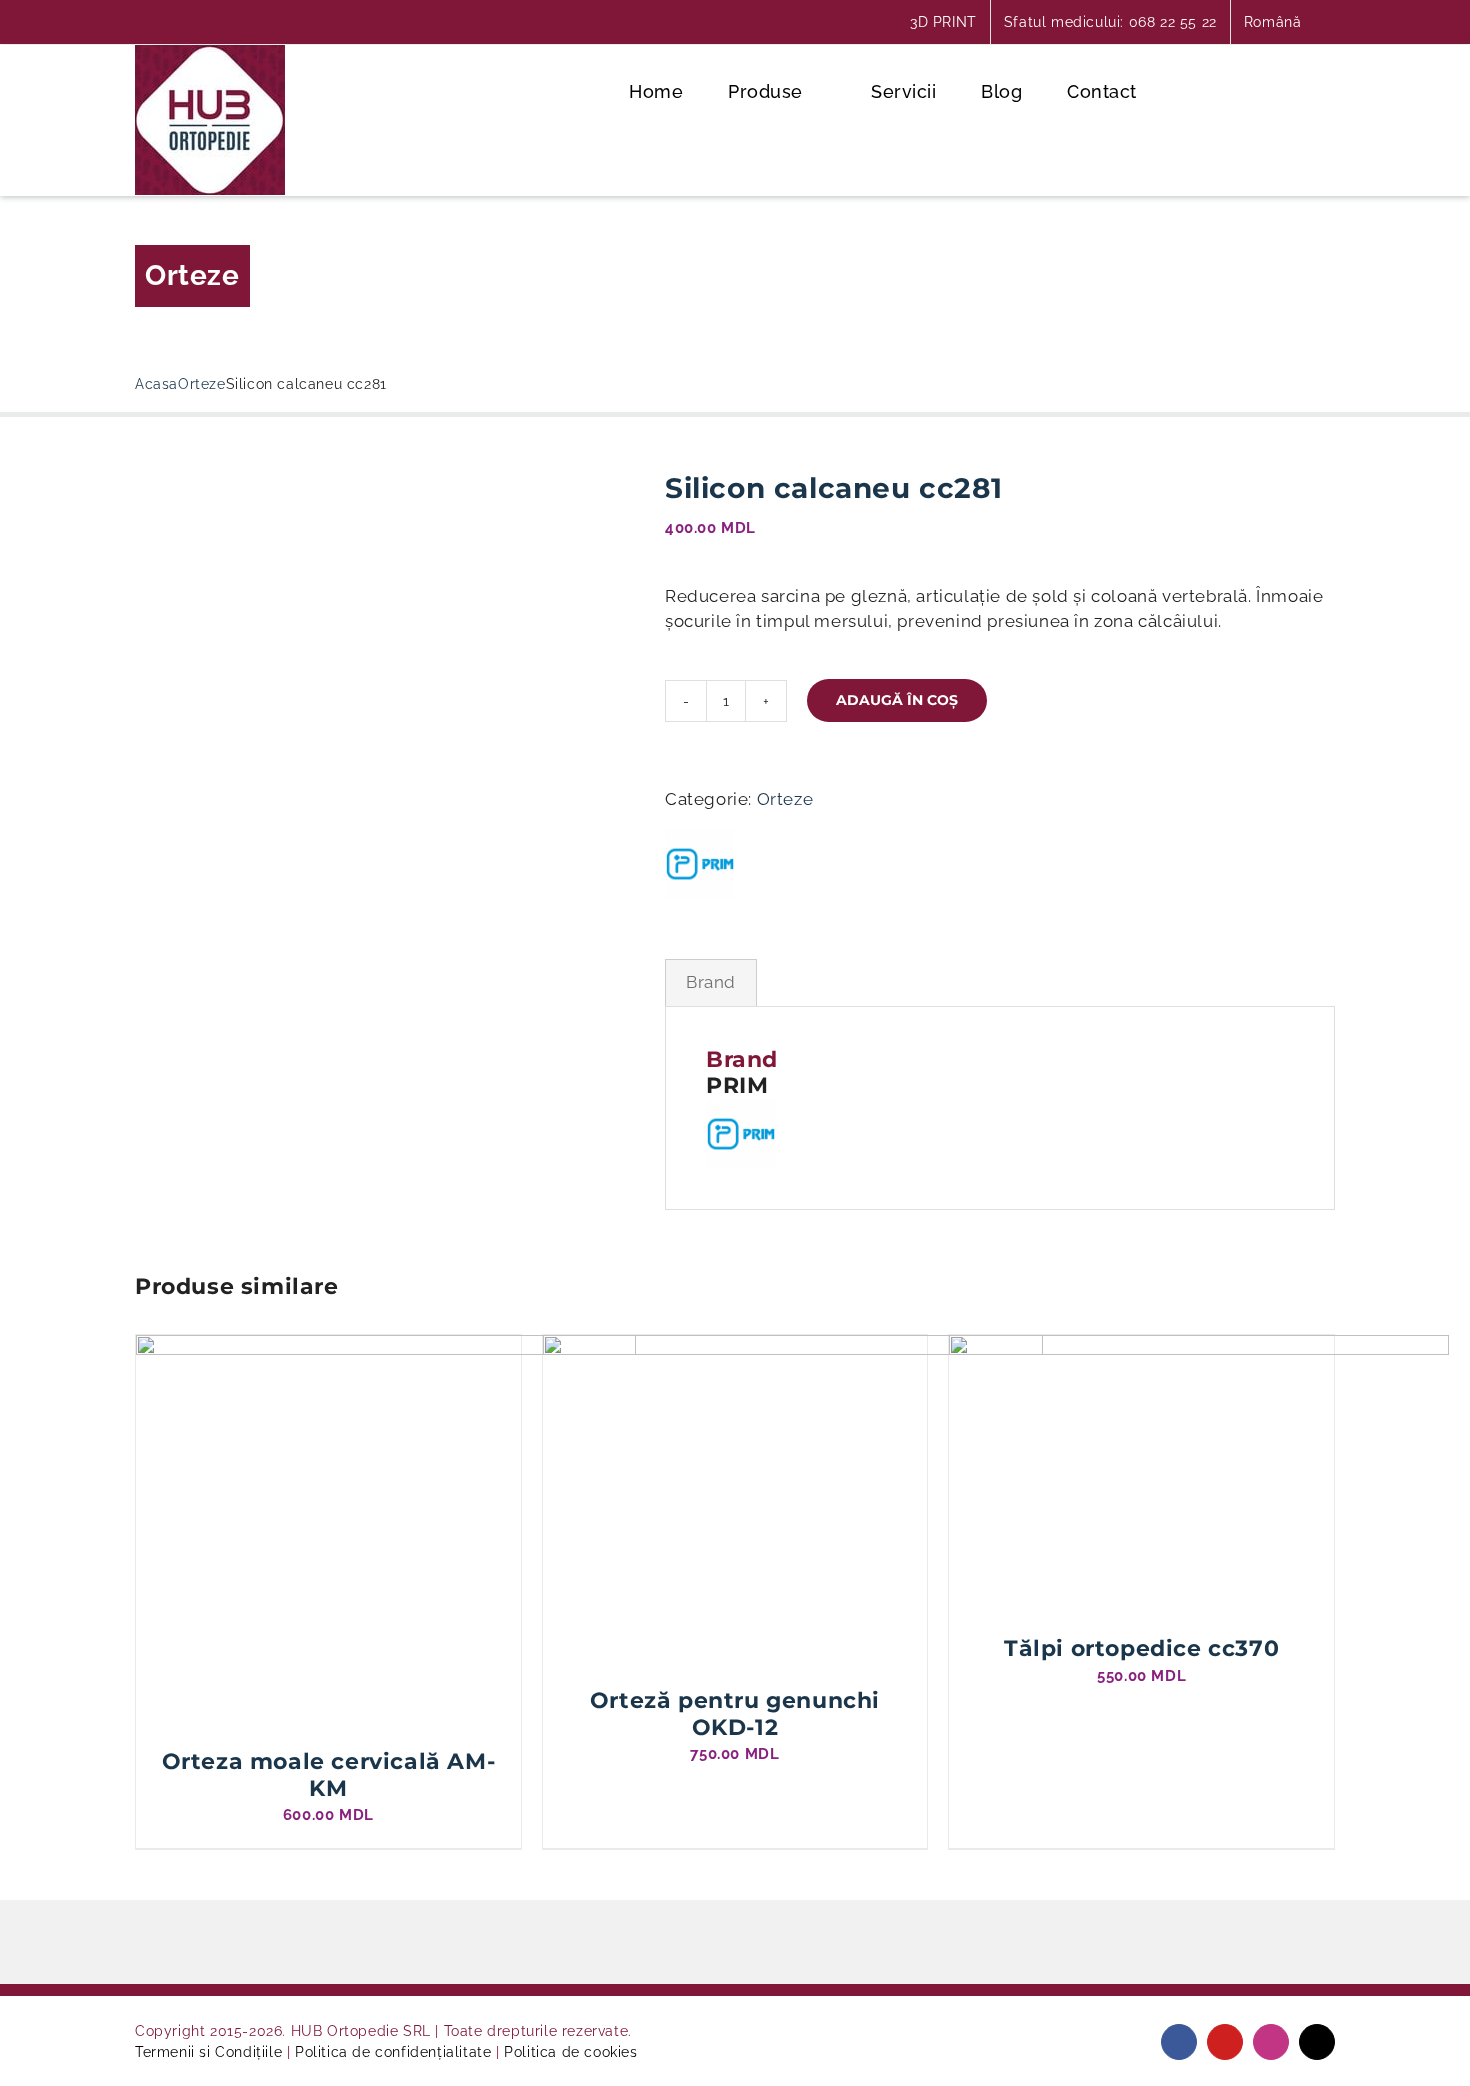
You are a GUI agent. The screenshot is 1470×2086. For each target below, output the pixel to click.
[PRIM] (700, 864)
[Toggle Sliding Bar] (1253, 90)
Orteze (192, 275)
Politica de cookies (570, 2052)
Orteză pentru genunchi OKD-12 (735, 1713)
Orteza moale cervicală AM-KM (329, 1774)
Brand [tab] (711, 982)
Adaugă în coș (897, 700)
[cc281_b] (385, 485)
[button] (1320, 90)
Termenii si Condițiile (208, 2052)
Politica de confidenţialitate (393, 2052)
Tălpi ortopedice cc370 (1141, 1648)
